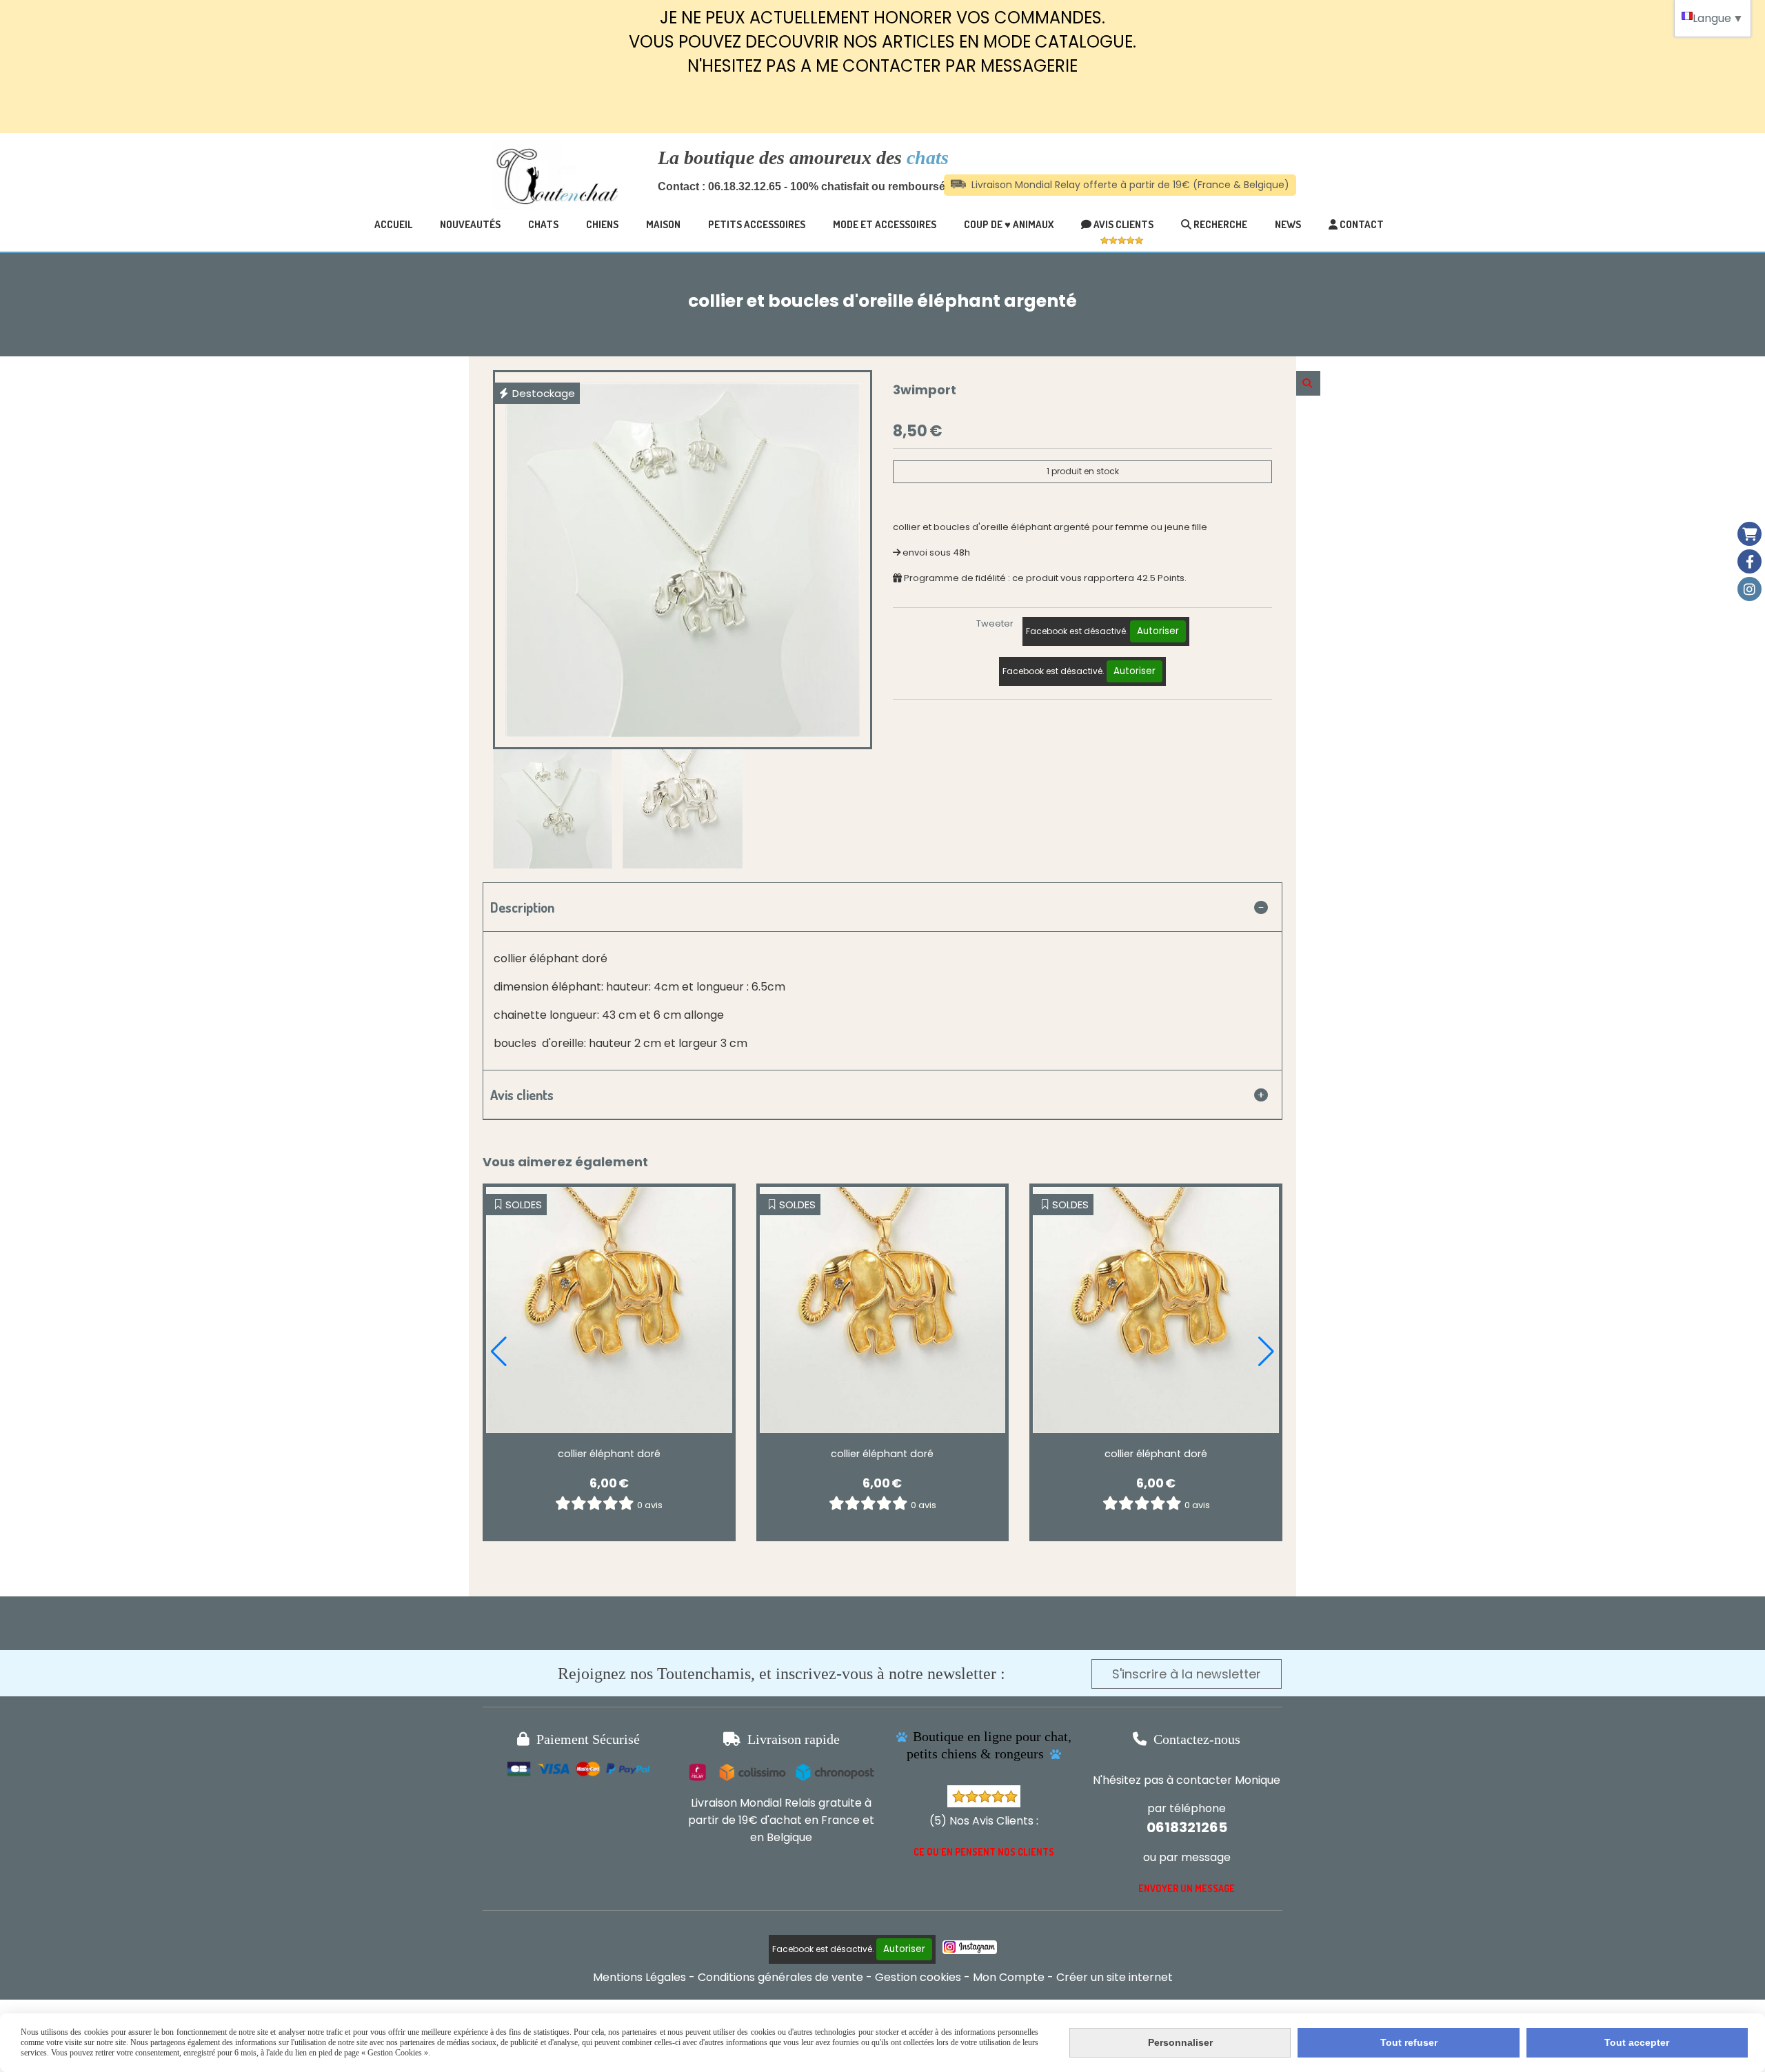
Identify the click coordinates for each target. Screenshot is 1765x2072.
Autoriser (1158, 631)
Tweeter (995, 623)
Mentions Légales (639, 1977)
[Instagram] (1749, 589)
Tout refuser (1409, 2042)
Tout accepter (1637, 2042)
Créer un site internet (1115, 1977)
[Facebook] (1749, 561)
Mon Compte (1009, 1977)
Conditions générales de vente (780, 1977)
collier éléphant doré (609, 1454)
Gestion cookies (918, 1977)
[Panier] (1749, 534)
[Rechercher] (1308, 383)
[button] (499, 1352)
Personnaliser (1180, 2042)
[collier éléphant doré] (609, 1310)
